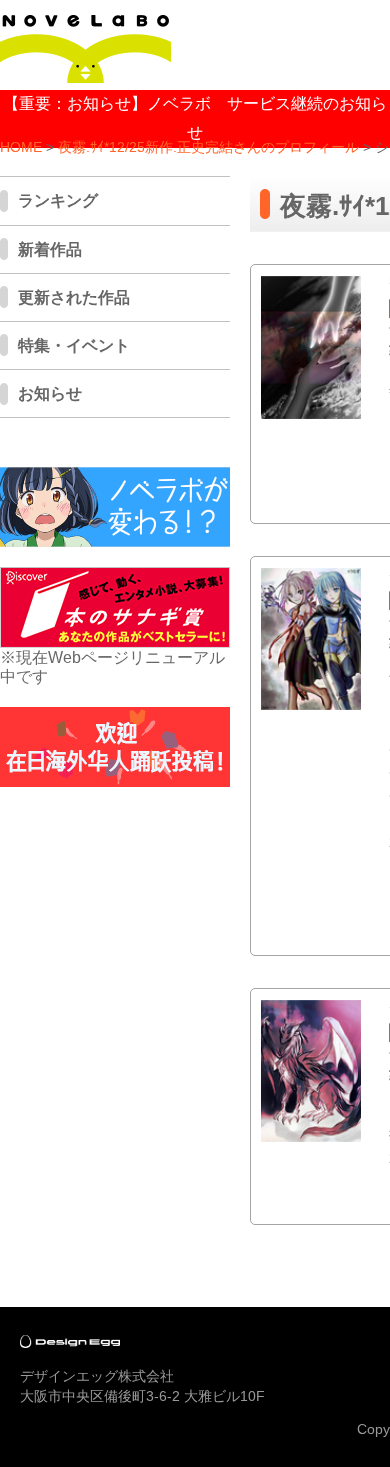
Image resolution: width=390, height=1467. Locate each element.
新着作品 (50, 249)
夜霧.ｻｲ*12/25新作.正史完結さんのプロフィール (208, 147)
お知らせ (50, 393)
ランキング (58, 200)
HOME (21, 147)
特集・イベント (74, 345)
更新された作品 (74, 297)
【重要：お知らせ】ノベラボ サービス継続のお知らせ (195, 118)
